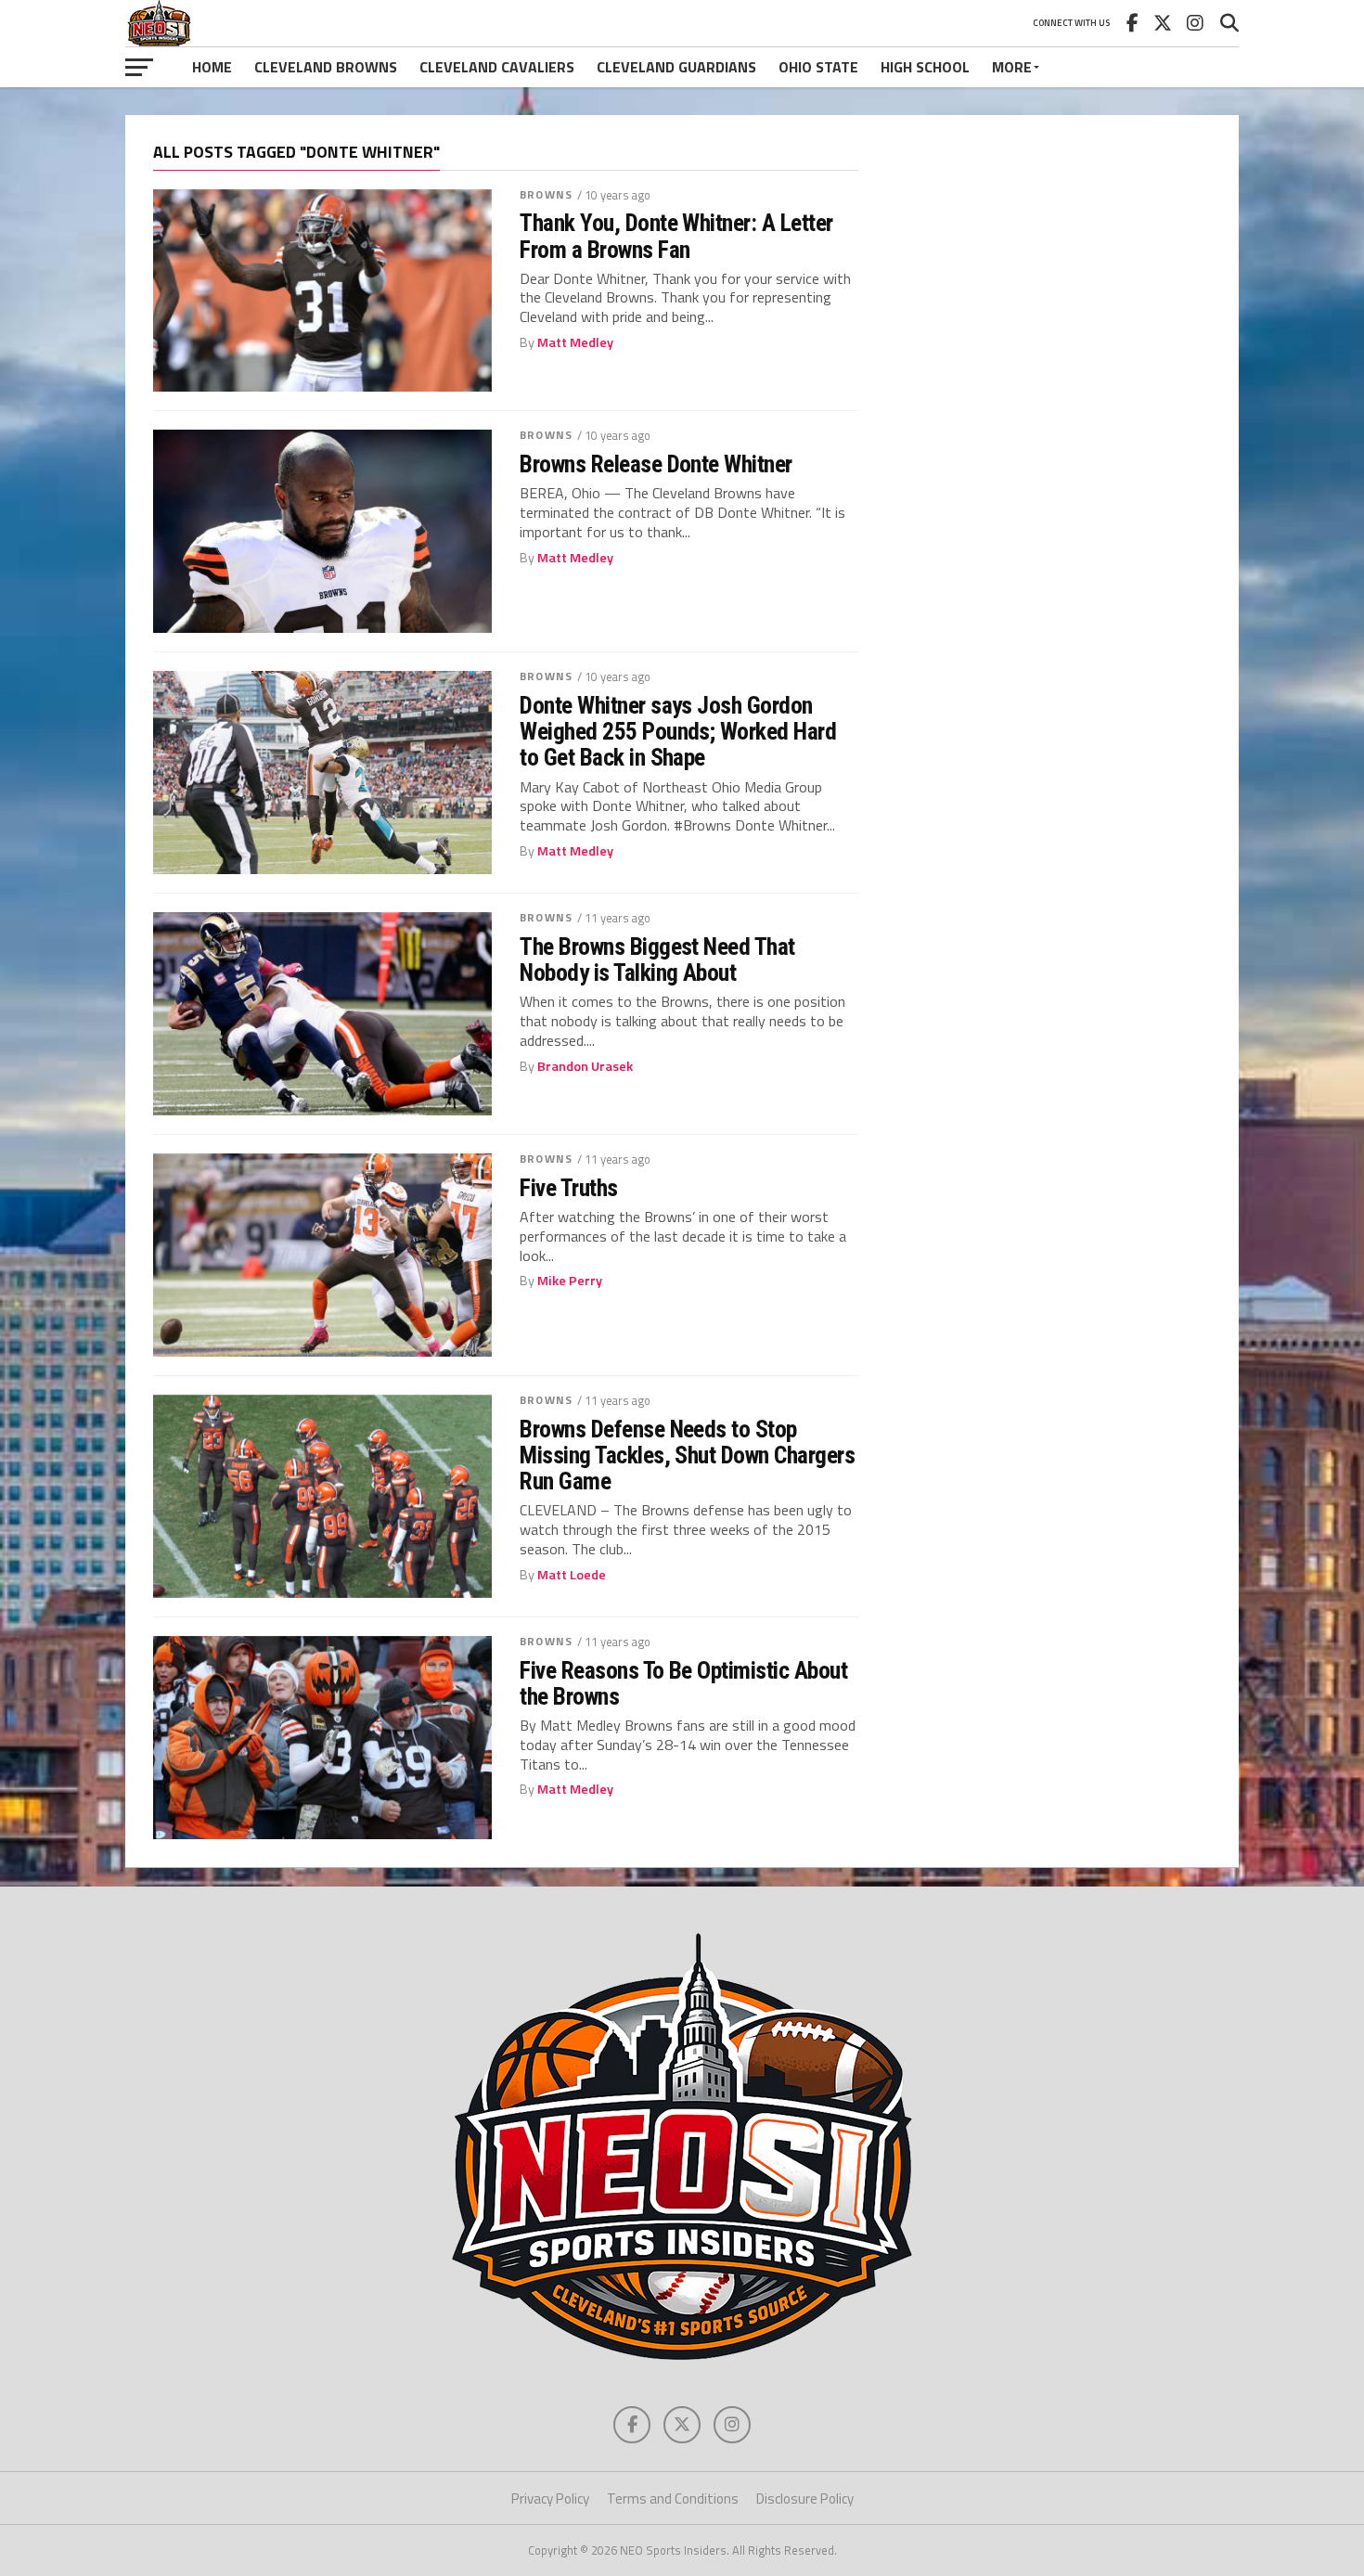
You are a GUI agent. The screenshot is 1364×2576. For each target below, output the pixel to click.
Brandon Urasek (585, 1066)
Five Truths (568, 1188)
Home (212, 67)
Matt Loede (572, 1575)
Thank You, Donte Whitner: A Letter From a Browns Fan (676, 236)
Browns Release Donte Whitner (656, 464)
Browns (546, 194)
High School (925, 67)
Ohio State (818, 67)
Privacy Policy (550, 2499)
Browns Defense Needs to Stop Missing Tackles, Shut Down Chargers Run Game (687, 1455)
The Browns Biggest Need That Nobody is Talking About (657, 960)
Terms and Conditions (673, 2499)
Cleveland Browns (326, 67)
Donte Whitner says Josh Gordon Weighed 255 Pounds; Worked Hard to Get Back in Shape (678, 731)
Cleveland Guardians (676, 67)
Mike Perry (570, 1281)
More (1012, 67)
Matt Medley (575, 342)
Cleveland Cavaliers (497, 67)
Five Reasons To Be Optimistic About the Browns (683, 1683)
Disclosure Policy (805, 2499)
